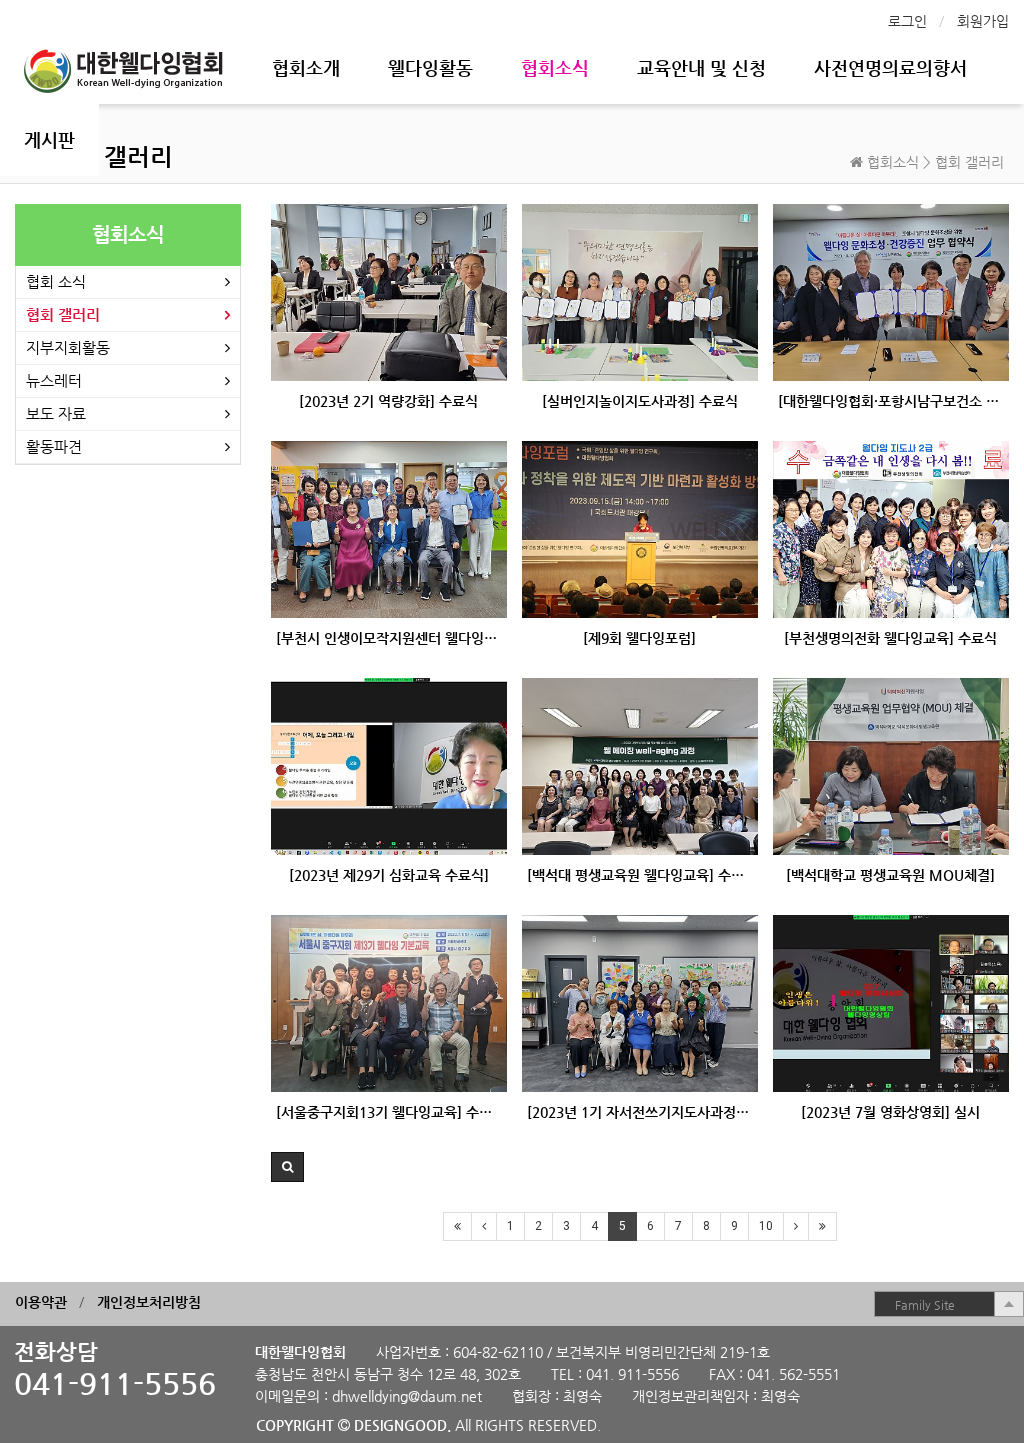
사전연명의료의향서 (890, 67)
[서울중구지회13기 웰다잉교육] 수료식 (389, 1112)
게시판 (49, 139)
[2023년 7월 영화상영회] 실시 (890, 1112)
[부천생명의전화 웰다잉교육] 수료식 (890, 638)
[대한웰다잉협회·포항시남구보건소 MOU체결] (891, 401)
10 (766, 1226)
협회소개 (306, 67)
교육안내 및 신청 (701, 67)
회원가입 (983, 21)
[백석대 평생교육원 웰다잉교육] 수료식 (640, 875)
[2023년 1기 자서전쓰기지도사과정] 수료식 (640, 1112)
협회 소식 (56, 281)
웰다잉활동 (430, 67)
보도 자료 (56, 413)
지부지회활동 (68, 347)
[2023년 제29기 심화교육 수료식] (389, 875)
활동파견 (54, 446)
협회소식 (555, 67)
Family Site (925, 1305)
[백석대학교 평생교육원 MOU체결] (890, 875)
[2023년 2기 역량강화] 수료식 (388, 401)
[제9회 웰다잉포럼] (639, 638)
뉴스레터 (54, 380)
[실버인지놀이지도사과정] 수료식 (640, 401)
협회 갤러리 (63, 314)
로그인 (907, 21)
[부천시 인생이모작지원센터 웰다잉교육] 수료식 (389, 638)
